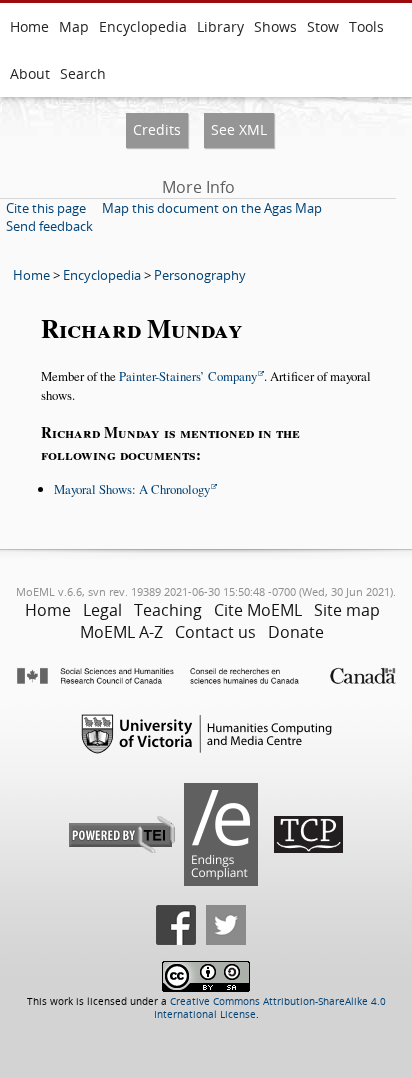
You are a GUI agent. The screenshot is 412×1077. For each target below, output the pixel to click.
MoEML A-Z (121, 632)
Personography (200, 275)
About (30, 73)
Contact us (215, 632)
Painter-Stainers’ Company (187, 376)
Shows (275, 26)
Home (29, 26)
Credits (157, 129)
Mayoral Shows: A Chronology (132, 489)
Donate (296, 632)
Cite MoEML (258, 610)
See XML (239, 129)
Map (74, 26)
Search (83, 73)
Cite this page (46, 208)
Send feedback (49, 226)
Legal (102, 610)
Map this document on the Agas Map (212, 208)
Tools (366, 26)
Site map (347, 610)
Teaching (168, 610)
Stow (323, 26)
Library (220, 26)
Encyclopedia (143, 26)
